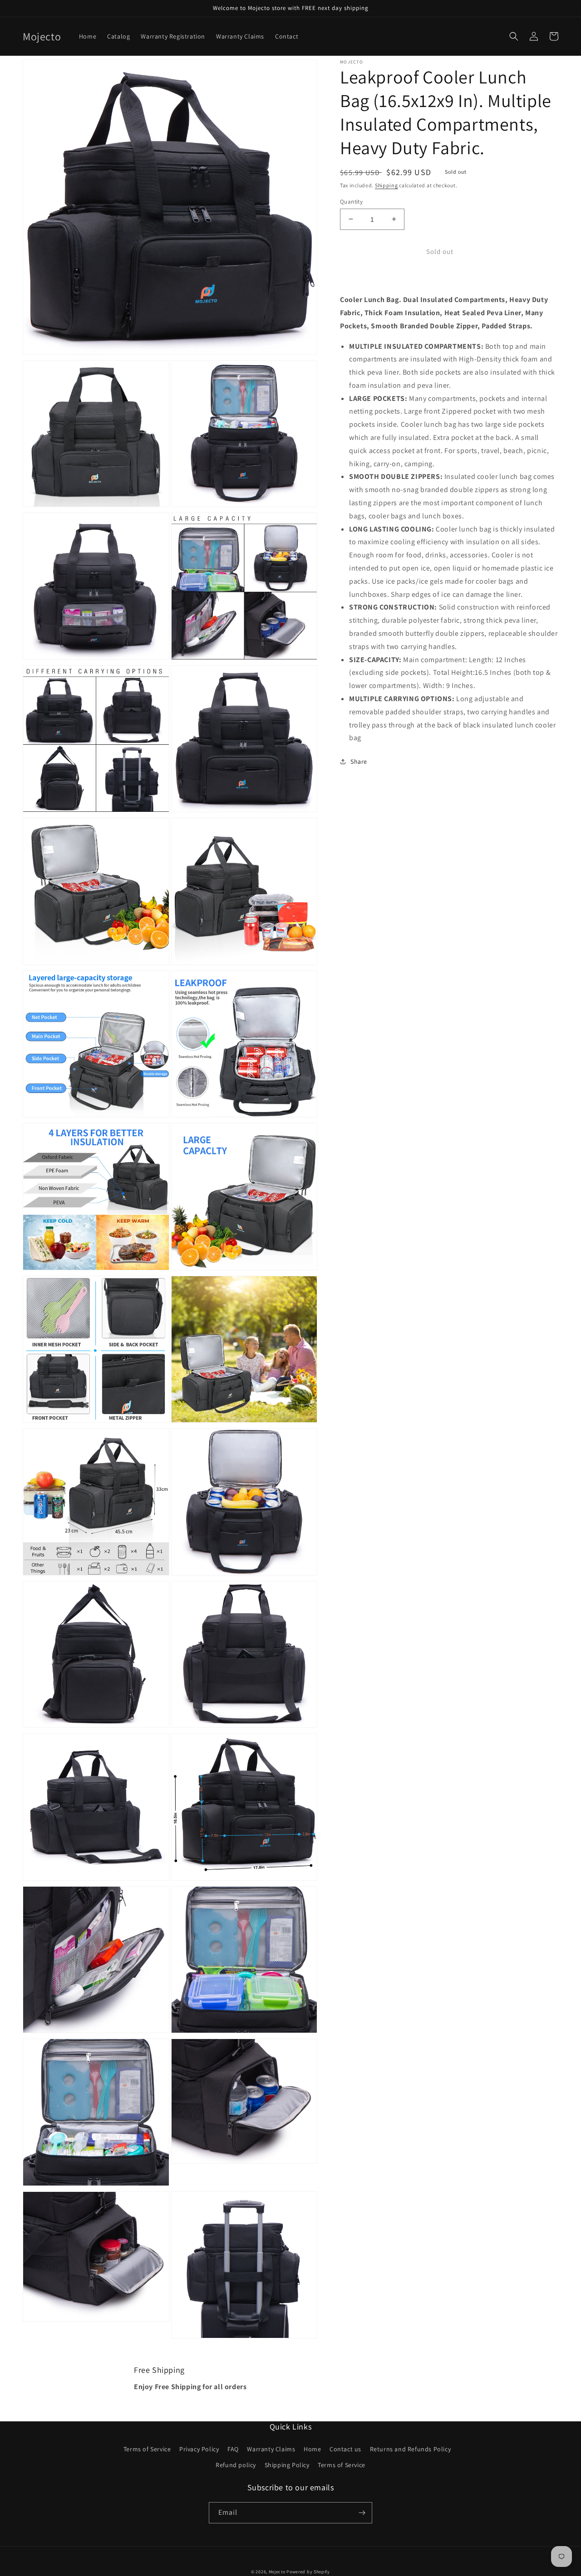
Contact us (345, 2449)
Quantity (351, 201)
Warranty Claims (271, 2449)
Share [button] (359, 761)
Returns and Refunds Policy (411, 2449)
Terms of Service (147, 2449)
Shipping (387, 185)
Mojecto (277, 2572)
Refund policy (236, 2465)
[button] (514, 36)
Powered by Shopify (308, 2572)
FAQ (233, 2449)
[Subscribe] (362, 2513)
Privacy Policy (199, 2449)
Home (312, 2449)
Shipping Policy (287, 2465)
